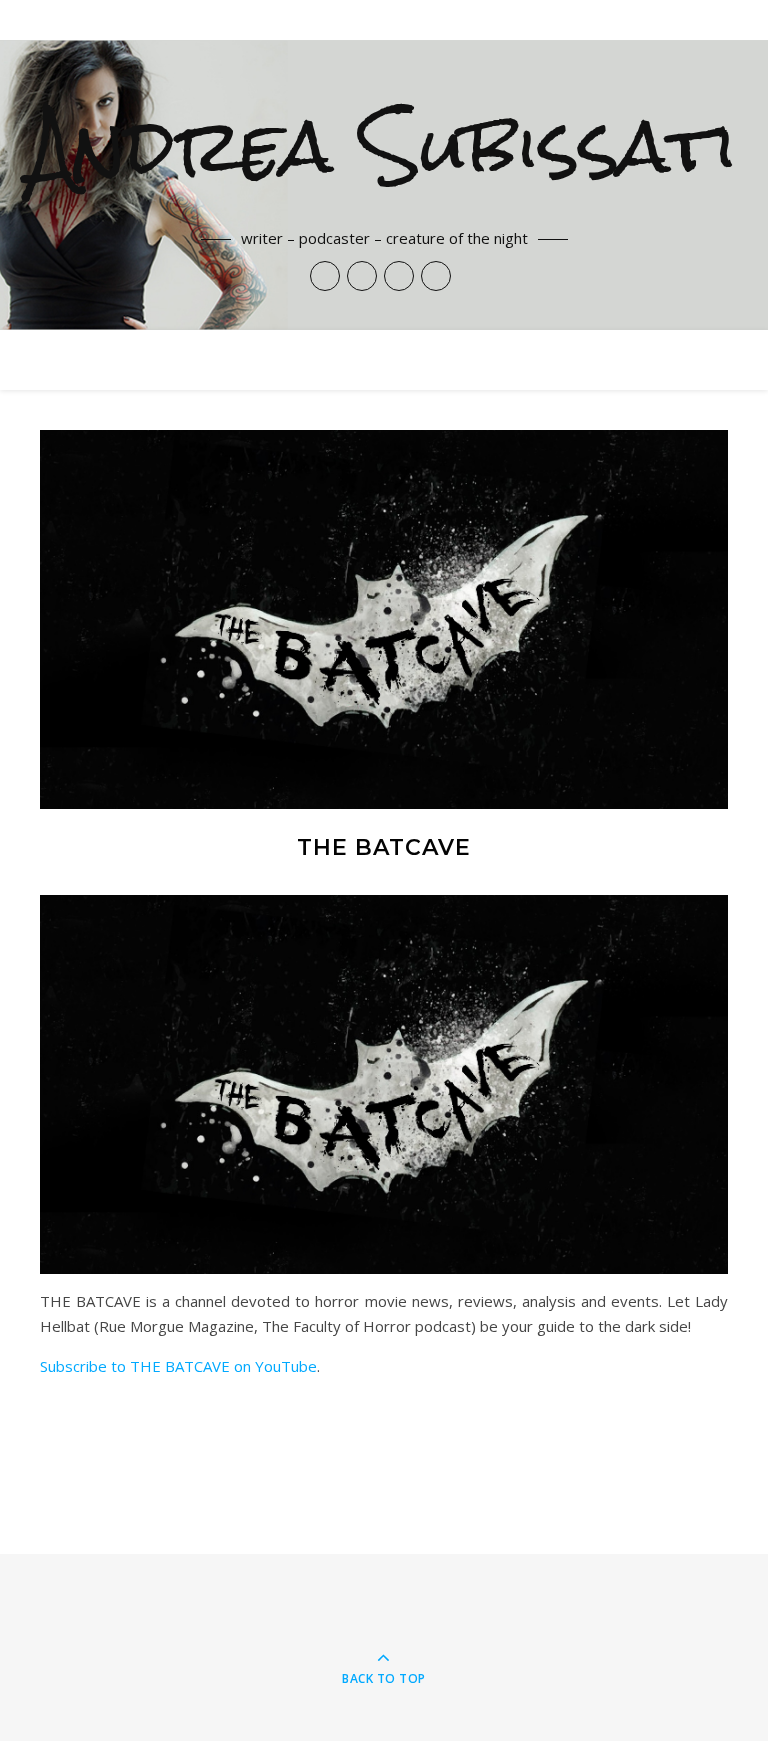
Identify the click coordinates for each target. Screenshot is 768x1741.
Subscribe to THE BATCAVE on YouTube (178, 1366)
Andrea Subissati (384, 146)
